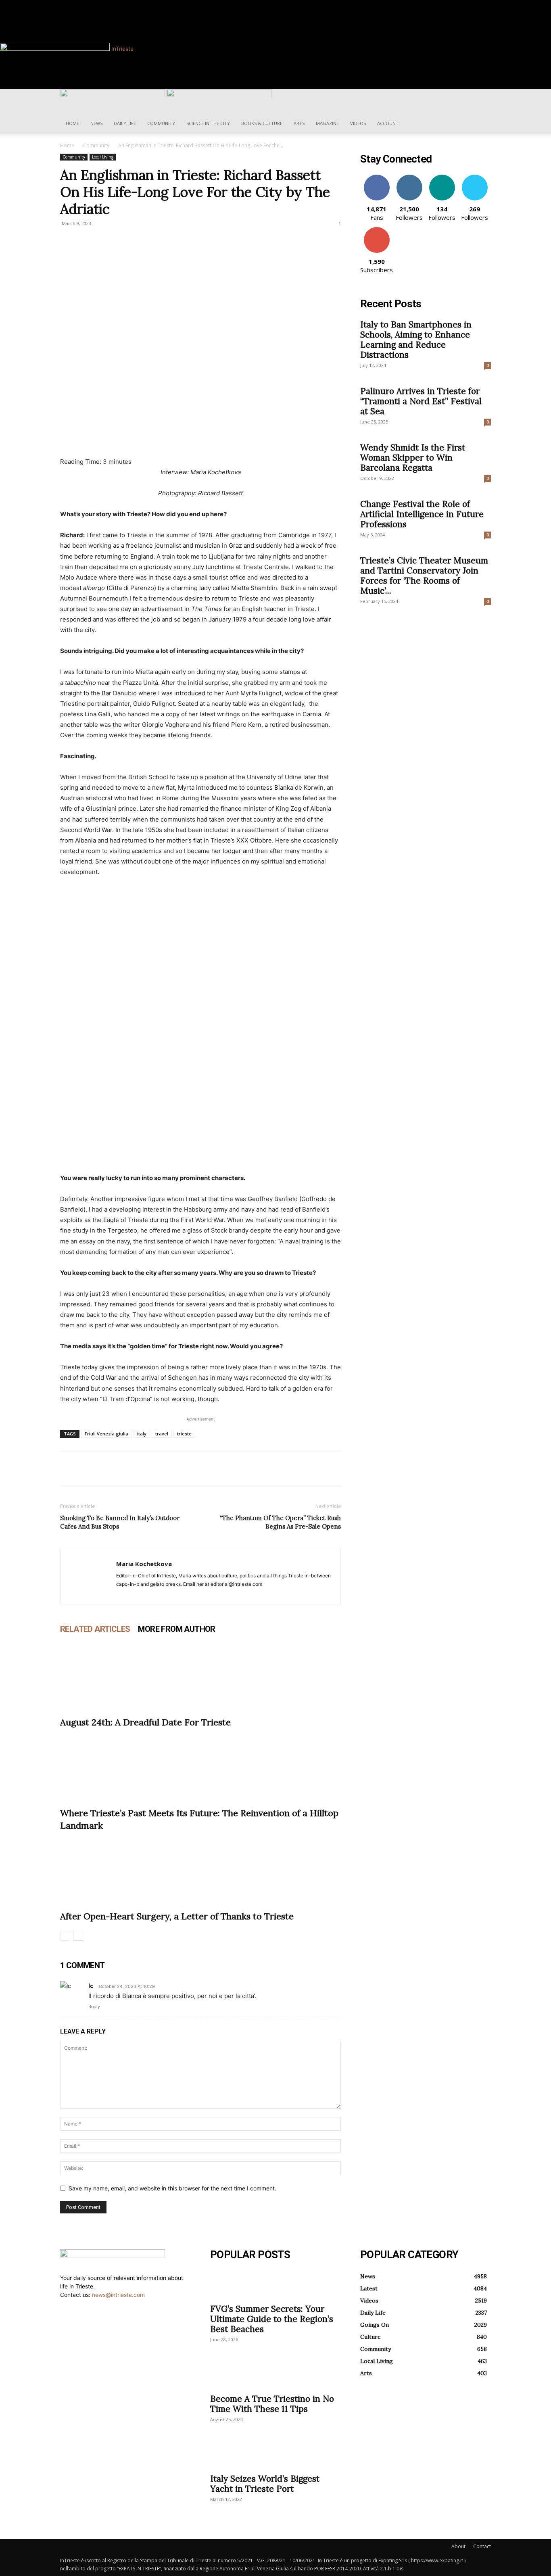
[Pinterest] (105, 1468)
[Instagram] (97, 4)
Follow (409, 178)
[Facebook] (92, 4)
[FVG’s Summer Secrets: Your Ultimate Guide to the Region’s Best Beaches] (275, 2284)
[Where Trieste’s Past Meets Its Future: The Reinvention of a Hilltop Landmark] (200, 1766)
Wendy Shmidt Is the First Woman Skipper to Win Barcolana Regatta (413, 458)
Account (388, 123)
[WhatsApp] (124, 1468)
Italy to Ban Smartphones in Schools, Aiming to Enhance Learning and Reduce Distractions (416, 340)
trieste (184, 1434)
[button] (481, 99)
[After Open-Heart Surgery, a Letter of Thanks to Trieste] (200, 1869)
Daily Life (125, 123)
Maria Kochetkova (144, 1564)
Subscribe (377, 230)
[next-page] (78, 1936)
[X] (87, 1468)
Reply (94, 2007)
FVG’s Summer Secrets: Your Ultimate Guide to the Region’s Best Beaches (272, 2319)
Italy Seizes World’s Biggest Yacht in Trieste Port (265, 2484)
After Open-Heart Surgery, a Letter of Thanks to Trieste (177, 1916)
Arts (299, 123)
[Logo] (113, 95)
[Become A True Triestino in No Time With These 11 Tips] (275, 2374)
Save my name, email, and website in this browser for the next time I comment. (172, 2188)
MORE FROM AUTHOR (176, 1629)
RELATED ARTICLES (95, 1629)
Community (161, 123)
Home (72, 123)
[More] (143, 1468)
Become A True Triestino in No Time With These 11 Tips (272, 2404)
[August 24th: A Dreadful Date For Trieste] (200, 1675)
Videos (358, 123)
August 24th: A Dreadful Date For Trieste (145, 1722)
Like (377, 178)
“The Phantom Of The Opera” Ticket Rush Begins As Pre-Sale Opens (280, 1522)
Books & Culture (262, 123)
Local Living (103, 157)
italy (142, 1434)
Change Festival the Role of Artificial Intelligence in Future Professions (422, 514)
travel (162, 1434)
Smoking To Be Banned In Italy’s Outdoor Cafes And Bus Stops (120, 1522)
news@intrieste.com (118, 2295)
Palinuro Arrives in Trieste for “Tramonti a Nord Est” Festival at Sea (421, 401)
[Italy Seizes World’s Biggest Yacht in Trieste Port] (275, 2454)
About (458, 2546)
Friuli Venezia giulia (106, 1434)
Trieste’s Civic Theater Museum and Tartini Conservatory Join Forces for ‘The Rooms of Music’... (424, 576)
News (96, 123)
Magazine (327, 123)
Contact (482, 2546)
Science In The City (208, 123)
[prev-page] (65, 1936)
